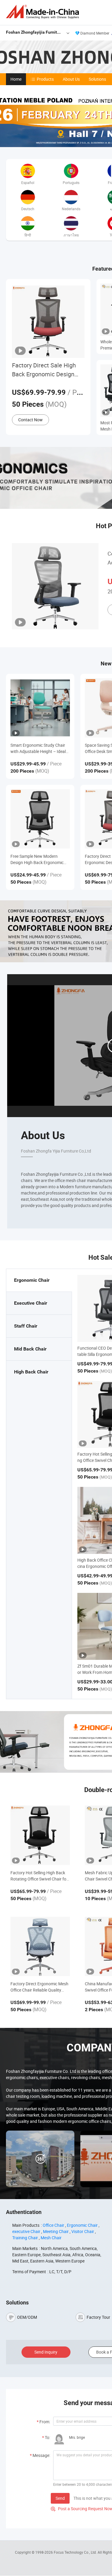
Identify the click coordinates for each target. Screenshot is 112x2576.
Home (16, 79)
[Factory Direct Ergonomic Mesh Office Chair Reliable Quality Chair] (40, 1946)
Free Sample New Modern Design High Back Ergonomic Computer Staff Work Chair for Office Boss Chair (39, 859)
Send (60, 2498)
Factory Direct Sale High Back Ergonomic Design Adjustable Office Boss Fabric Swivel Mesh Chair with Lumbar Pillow (45, 370)
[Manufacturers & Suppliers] (44, 12)
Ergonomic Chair (82, 2225)
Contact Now (30, 420)
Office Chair (53, 2225)
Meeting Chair (56, 2231)
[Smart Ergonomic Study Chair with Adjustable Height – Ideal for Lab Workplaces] (40, 708)
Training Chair (25, 2238)
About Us (71, 79)
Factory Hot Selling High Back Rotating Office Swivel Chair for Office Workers (39, 1876)
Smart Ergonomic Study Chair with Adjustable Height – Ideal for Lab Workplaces (38, 748)
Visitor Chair (83, 2231)
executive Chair (26, 2231)
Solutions (97, 79)
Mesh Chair (51, 2238)
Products (45, 79)
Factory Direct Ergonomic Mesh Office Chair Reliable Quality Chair (39, 1987)
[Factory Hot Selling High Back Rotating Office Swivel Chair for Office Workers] (40, 1835)
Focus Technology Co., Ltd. (76, 2552)
